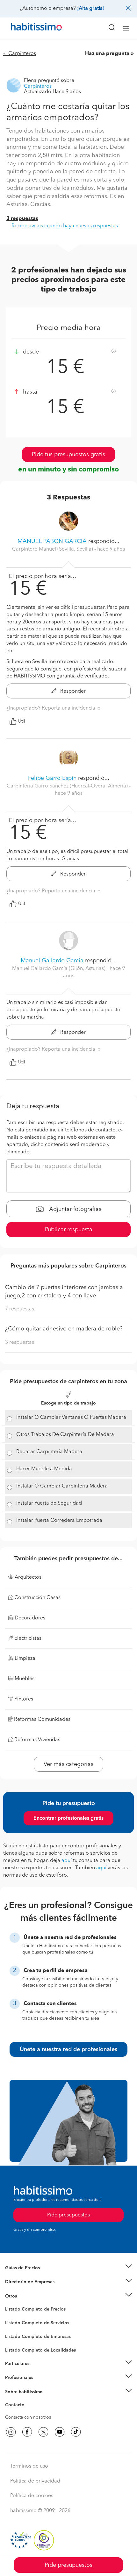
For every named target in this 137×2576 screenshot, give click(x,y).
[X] (43, 2432)
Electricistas (17, 2334)
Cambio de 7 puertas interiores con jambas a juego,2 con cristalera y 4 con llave (64, 1292)
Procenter (15, 2323)
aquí (67, 1861)
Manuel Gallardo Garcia (52, 961)
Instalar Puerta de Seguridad (49, 1503)
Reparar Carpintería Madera (49, 1452)
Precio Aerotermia (24, 2282)
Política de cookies (32, 2496)
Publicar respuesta (69, 1230)
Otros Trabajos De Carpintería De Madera (65, 1435)
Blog (10, 2304)
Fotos (11, 2317)
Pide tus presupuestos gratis (68, 455)
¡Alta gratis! (90, 9)
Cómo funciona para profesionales (40, 2386)
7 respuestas (20, 1309)
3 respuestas (22, 219)
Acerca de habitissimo (28, 2400)
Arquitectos (17, 2347)
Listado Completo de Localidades (40, 2350)
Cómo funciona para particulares (38, 2371)
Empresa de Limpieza (27, 2296)
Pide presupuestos (68, 2565)
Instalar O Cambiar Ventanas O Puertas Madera (71, 1418)
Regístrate (15, 2378)
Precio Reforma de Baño (30, 2276)
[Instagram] (11, 2432)
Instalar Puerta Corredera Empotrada (59, 1521)
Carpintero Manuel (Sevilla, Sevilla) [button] (53, 549)
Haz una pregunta (107, 54)
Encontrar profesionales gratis (68, 1818)
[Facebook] (27, 2432)
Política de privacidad (35, 2481)
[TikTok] (76, 2432)
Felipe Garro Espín (52, 778)
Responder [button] (72, 691)
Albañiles (15, 2341)
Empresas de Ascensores (30, 2290)
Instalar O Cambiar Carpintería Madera (62, 1486)
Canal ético (17, 2406)
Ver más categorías (68, 1764)
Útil (22, 721)
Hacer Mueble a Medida (44, 1469)
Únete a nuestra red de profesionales (68, 2050)
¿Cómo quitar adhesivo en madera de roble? (64, 1329)
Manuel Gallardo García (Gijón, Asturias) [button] (59, 969)
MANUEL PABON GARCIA (52, 541)
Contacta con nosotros (28, 2417)
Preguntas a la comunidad (31, 2310)
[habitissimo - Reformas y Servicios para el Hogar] (29, 28)
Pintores (13, 2328)
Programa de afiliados (27, 2412)
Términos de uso (29, 2466)
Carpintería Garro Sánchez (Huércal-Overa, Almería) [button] (68, 786)
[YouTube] (60, 2432)
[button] (68, 2268)
